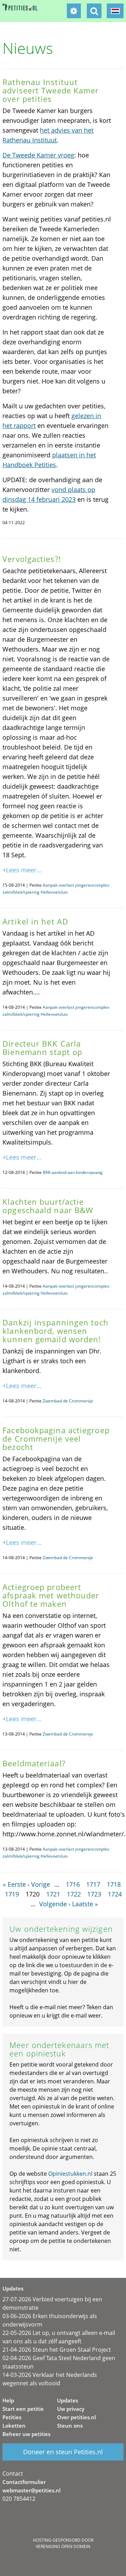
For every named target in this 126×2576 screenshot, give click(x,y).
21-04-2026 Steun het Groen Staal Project (57, 2350)
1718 (114, 1884)
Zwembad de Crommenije (68, 1401)
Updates (68, 2400)
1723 (94, 1894)
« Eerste (14, 1884)
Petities (12, 2417)
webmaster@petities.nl (31, 2490)
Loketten (14, 2426)
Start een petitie (23, 2409)
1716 (73, 1884)
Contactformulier (24, 2482)
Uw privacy (71, 2409)
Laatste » (85, 1904)
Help (8, 2400)
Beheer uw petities (26, 2434)
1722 (74, 1894)
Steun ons (70, 2426)
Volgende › (55, 1904)
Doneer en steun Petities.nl (63, 2452)
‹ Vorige (39, 1884)
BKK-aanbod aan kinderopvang (73, 1172)
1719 (12, 1894)
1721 (53, 1894)
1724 (115, 1894)
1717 (93, 1884)
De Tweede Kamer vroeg (38, 155)
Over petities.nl (76, 2417)
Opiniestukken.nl (70, 2174)
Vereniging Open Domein (63, 2546)
